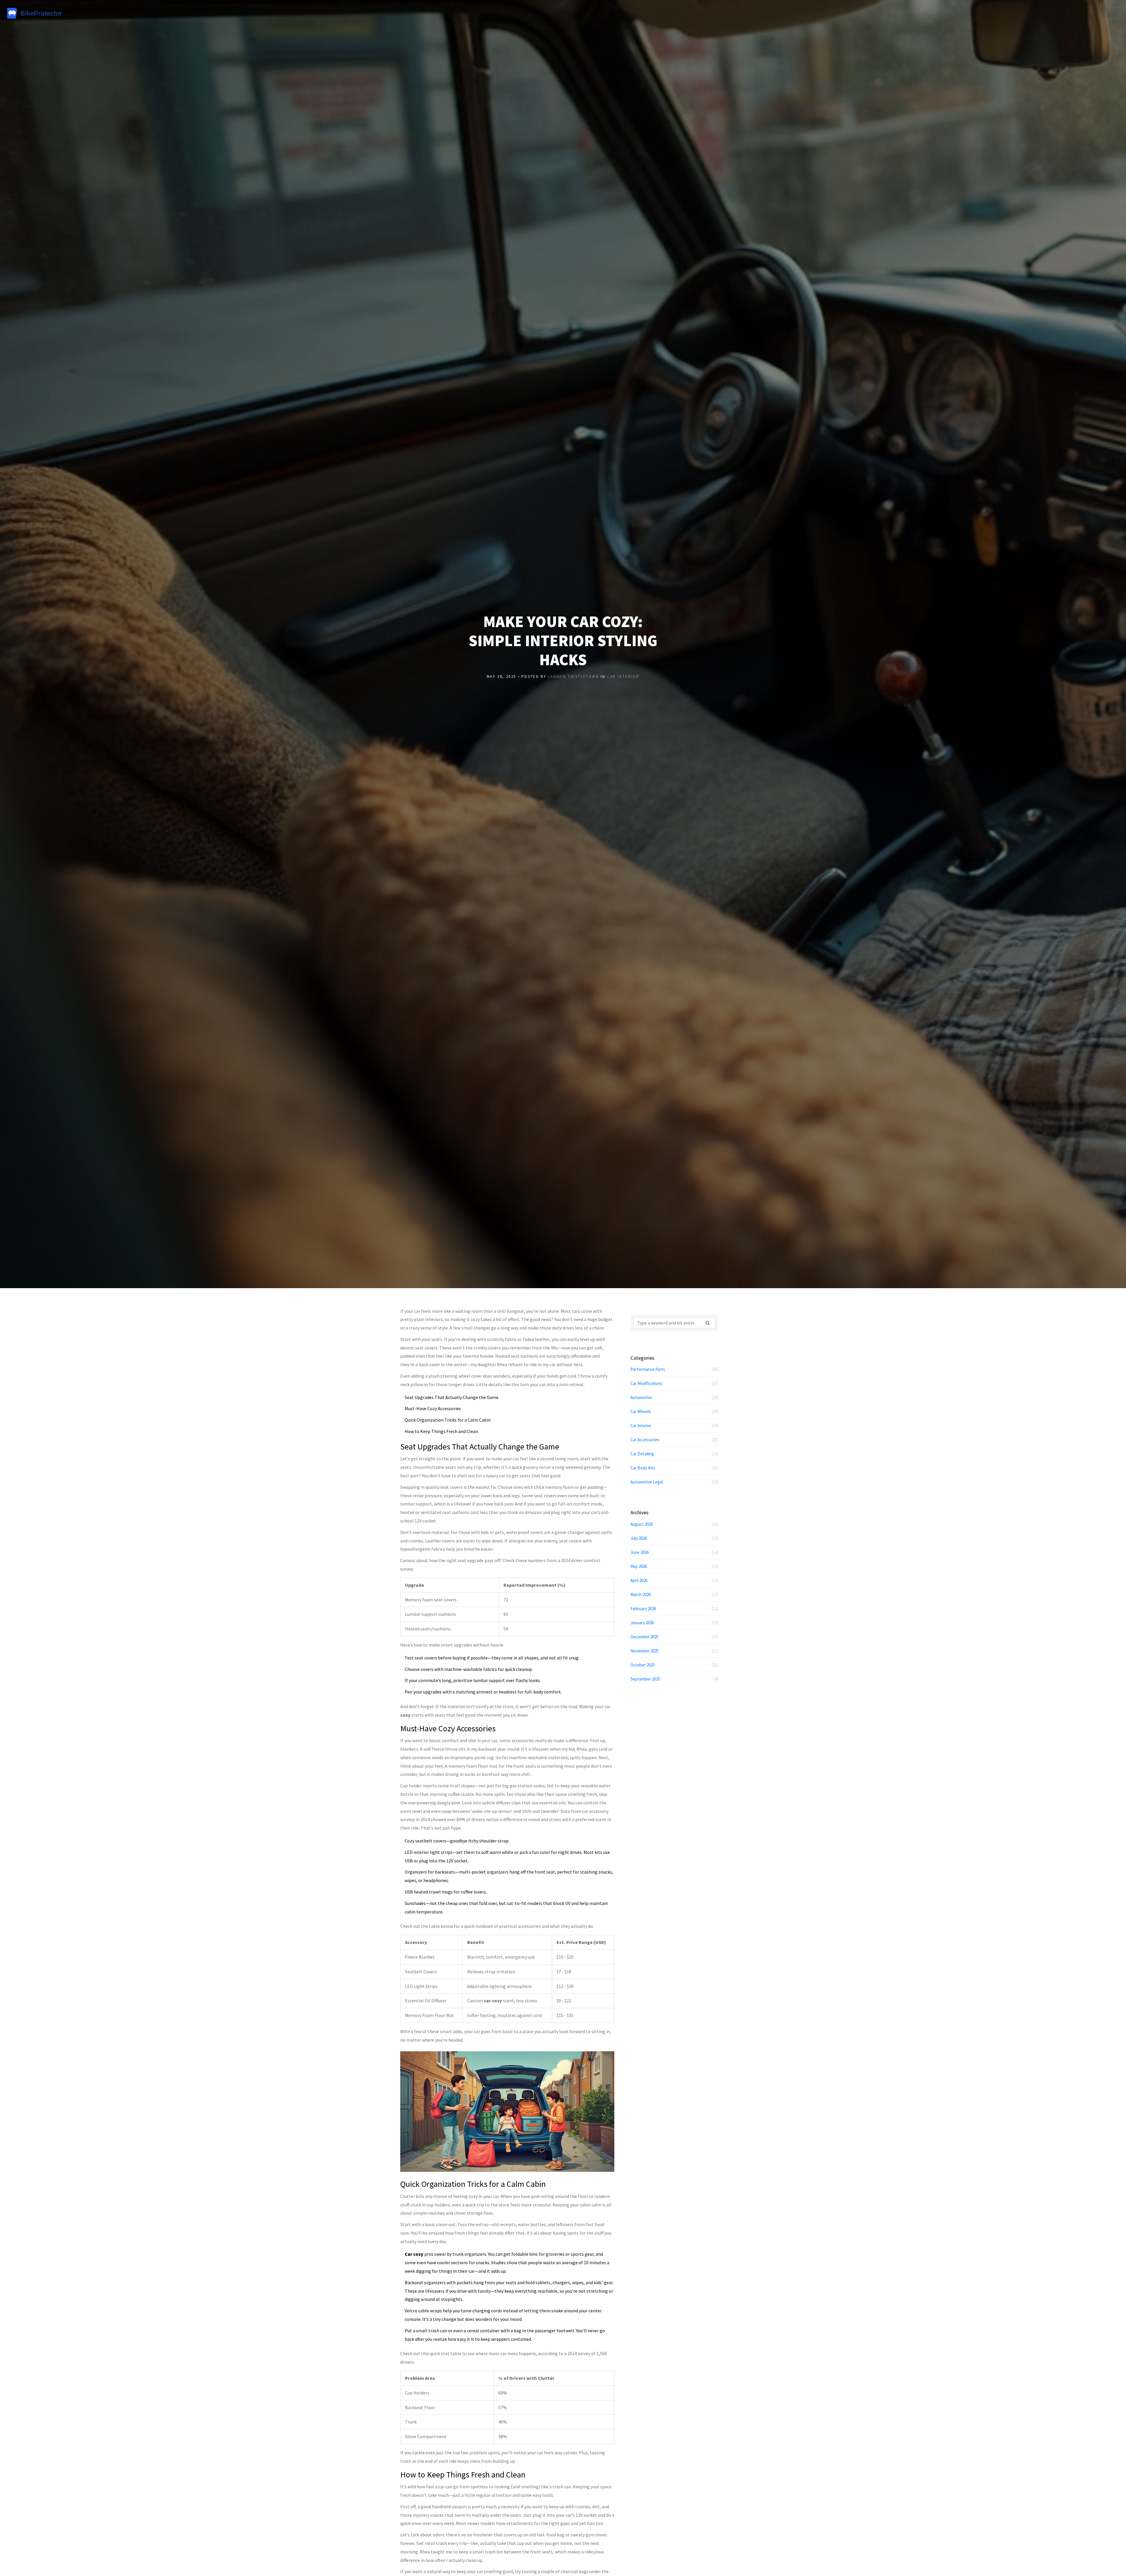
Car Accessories (674, 1440)
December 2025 (674, 1637)
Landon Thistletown (574, 676)
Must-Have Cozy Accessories (433, 1408)
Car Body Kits (674, 1468)
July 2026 (674, 1538)
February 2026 (674, 1609)
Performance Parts (674, 1369)
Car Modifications (674, 1383)
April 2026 (674, 1580)
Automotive (674, 1397)
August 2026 (674, 1524)
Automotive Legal (674, 1482)
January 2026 (674, 1623)
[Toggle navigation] (1113, 13)
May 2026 (674, 1566)
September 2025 (674, 1679)
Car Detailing (674, 1454)
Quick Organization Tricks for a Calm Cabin (448, 1420)
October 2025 (674, 1665)
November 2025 (674, 1651)
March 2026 (674, 1594)
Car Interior (623, 676)
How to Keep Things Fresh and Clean (441, 1431)
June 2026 (674, 1552)
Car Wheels (674, 1411)
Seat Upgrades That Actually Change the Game (452, 1397)
